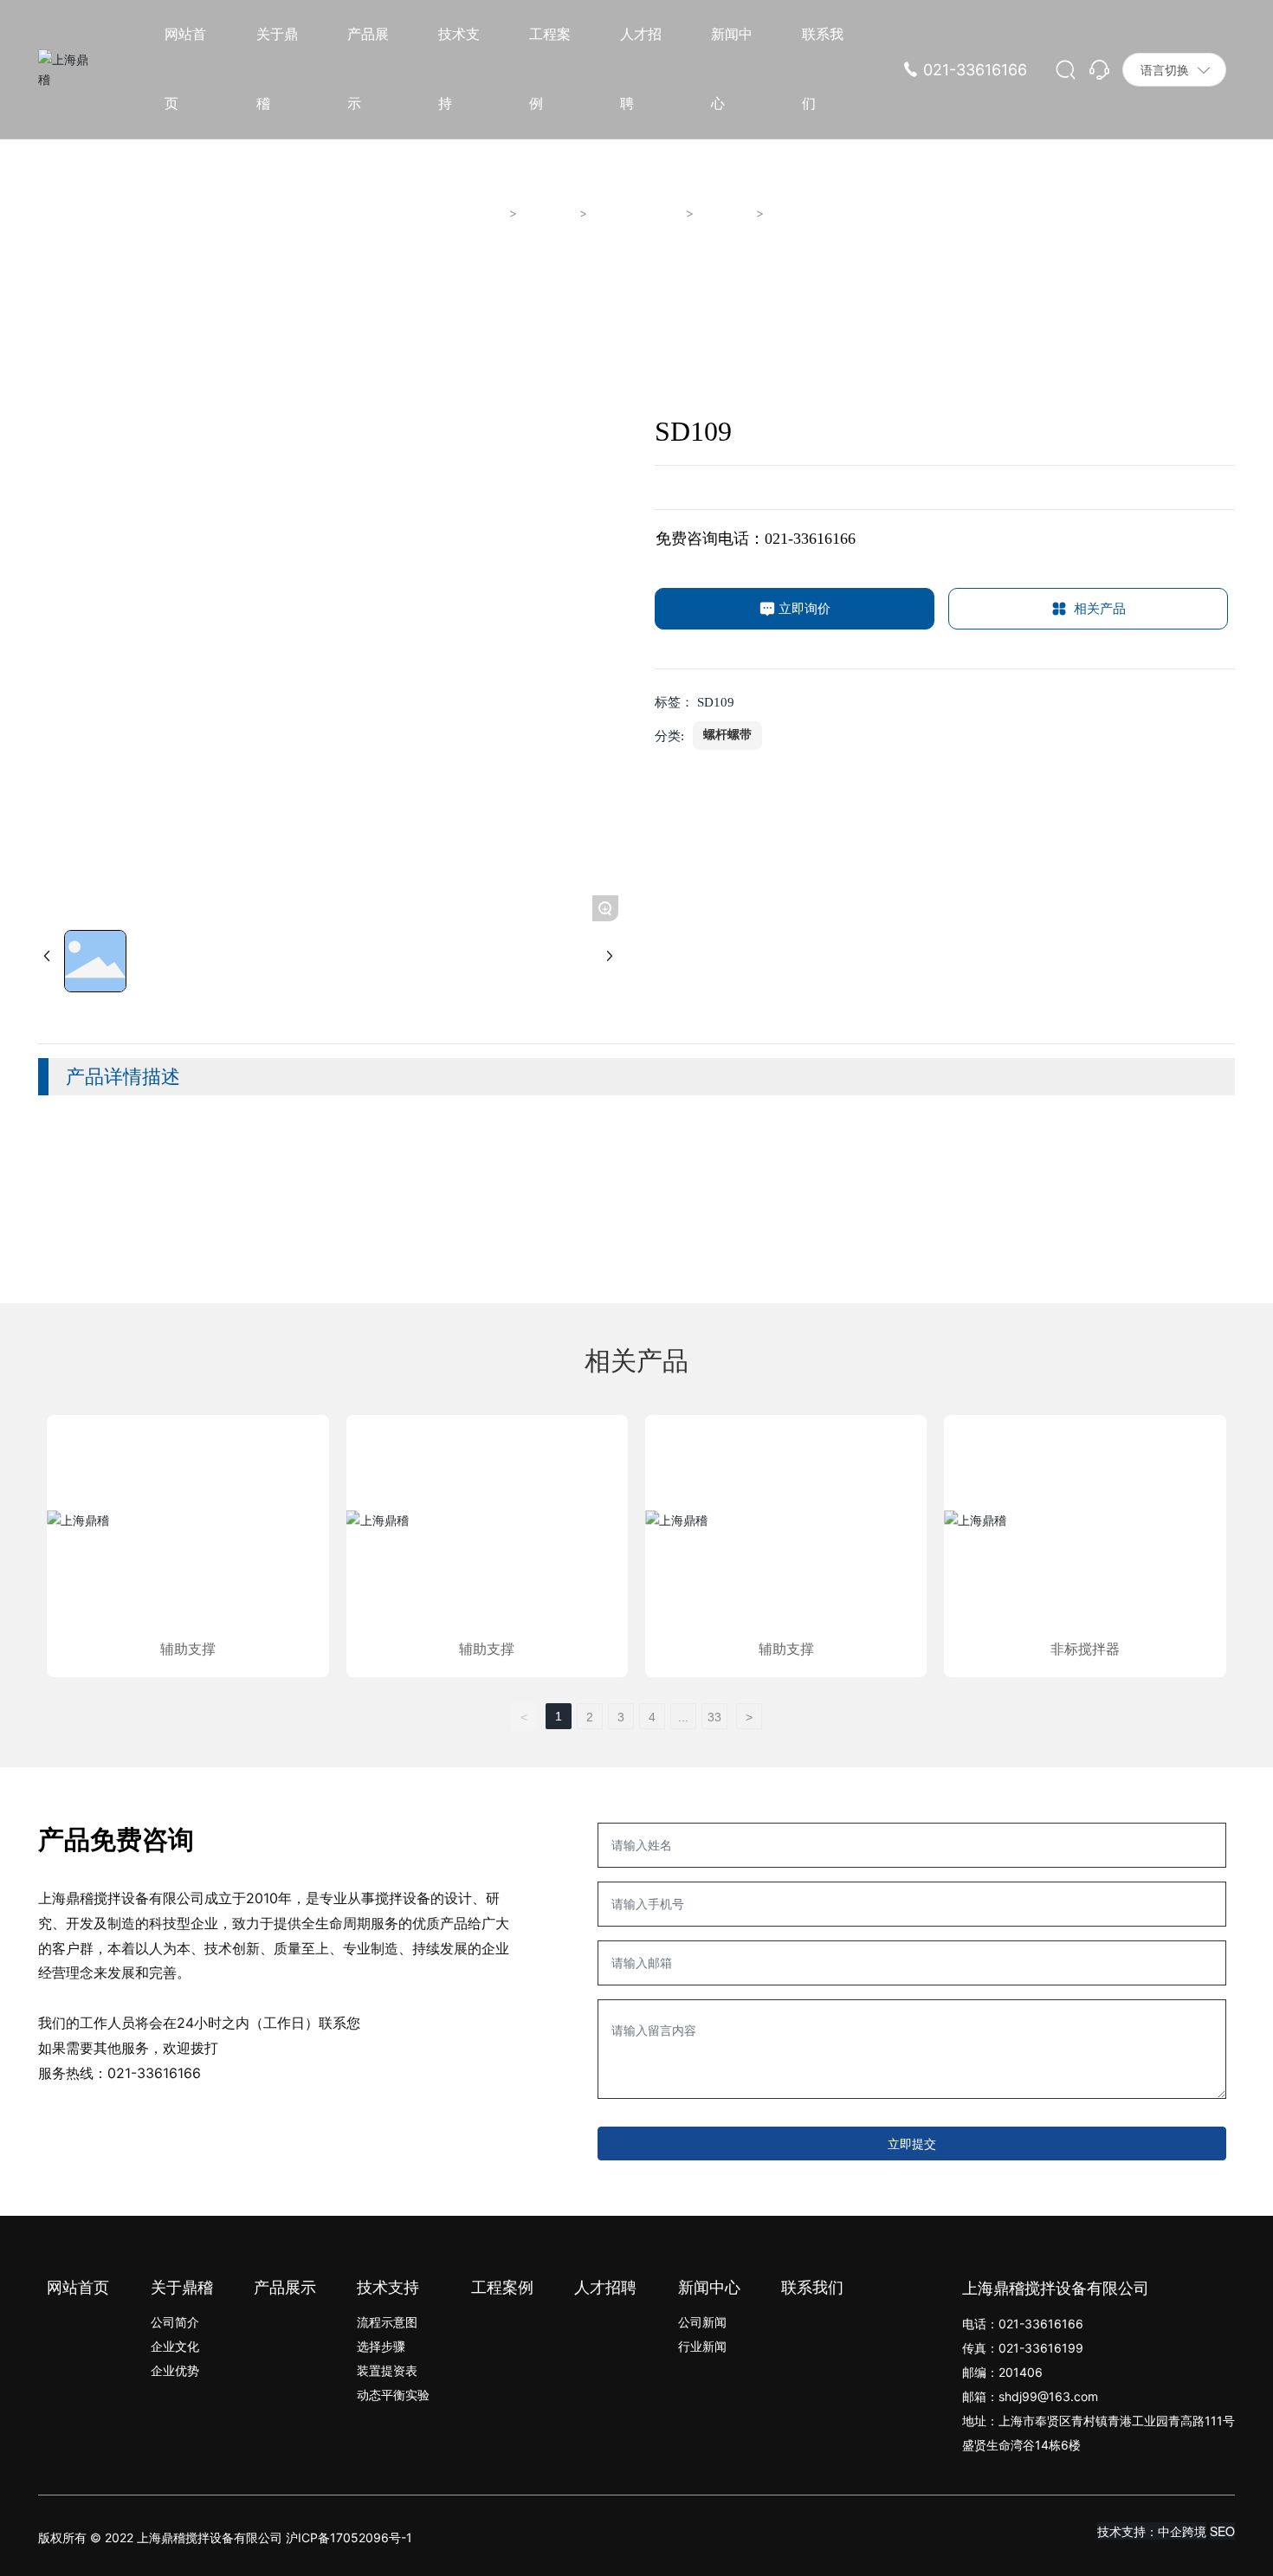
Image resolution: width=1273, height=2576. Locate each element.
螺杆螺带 (726, 213)
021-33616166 (975, 70)
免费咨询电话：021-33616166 (756, 539)
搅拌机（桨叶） (637, 213)
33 (714, 1717)
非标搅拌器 (1085, 1649)
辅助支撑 (188, 1649)
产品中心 (549, 213)
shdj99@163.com (1048, 2396)
